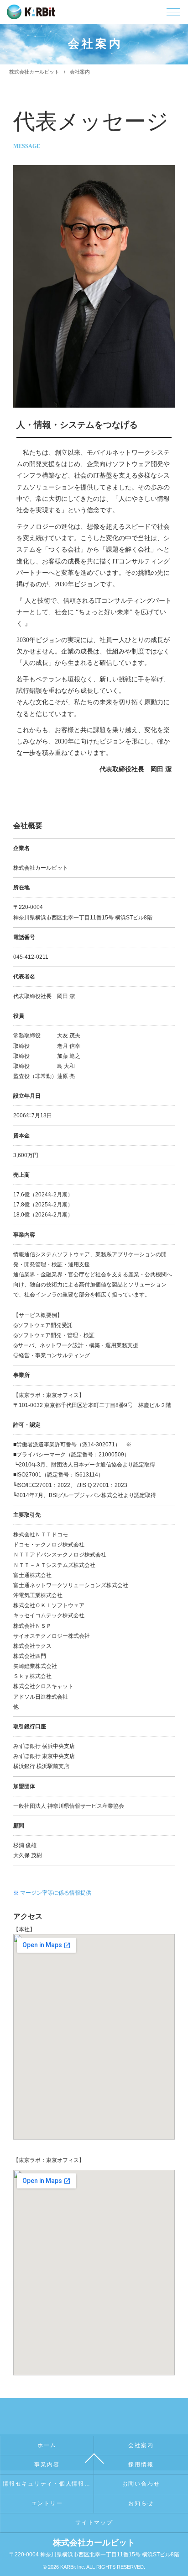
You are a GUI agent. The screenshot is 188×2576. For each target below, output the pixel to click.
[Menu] (173, 14)
